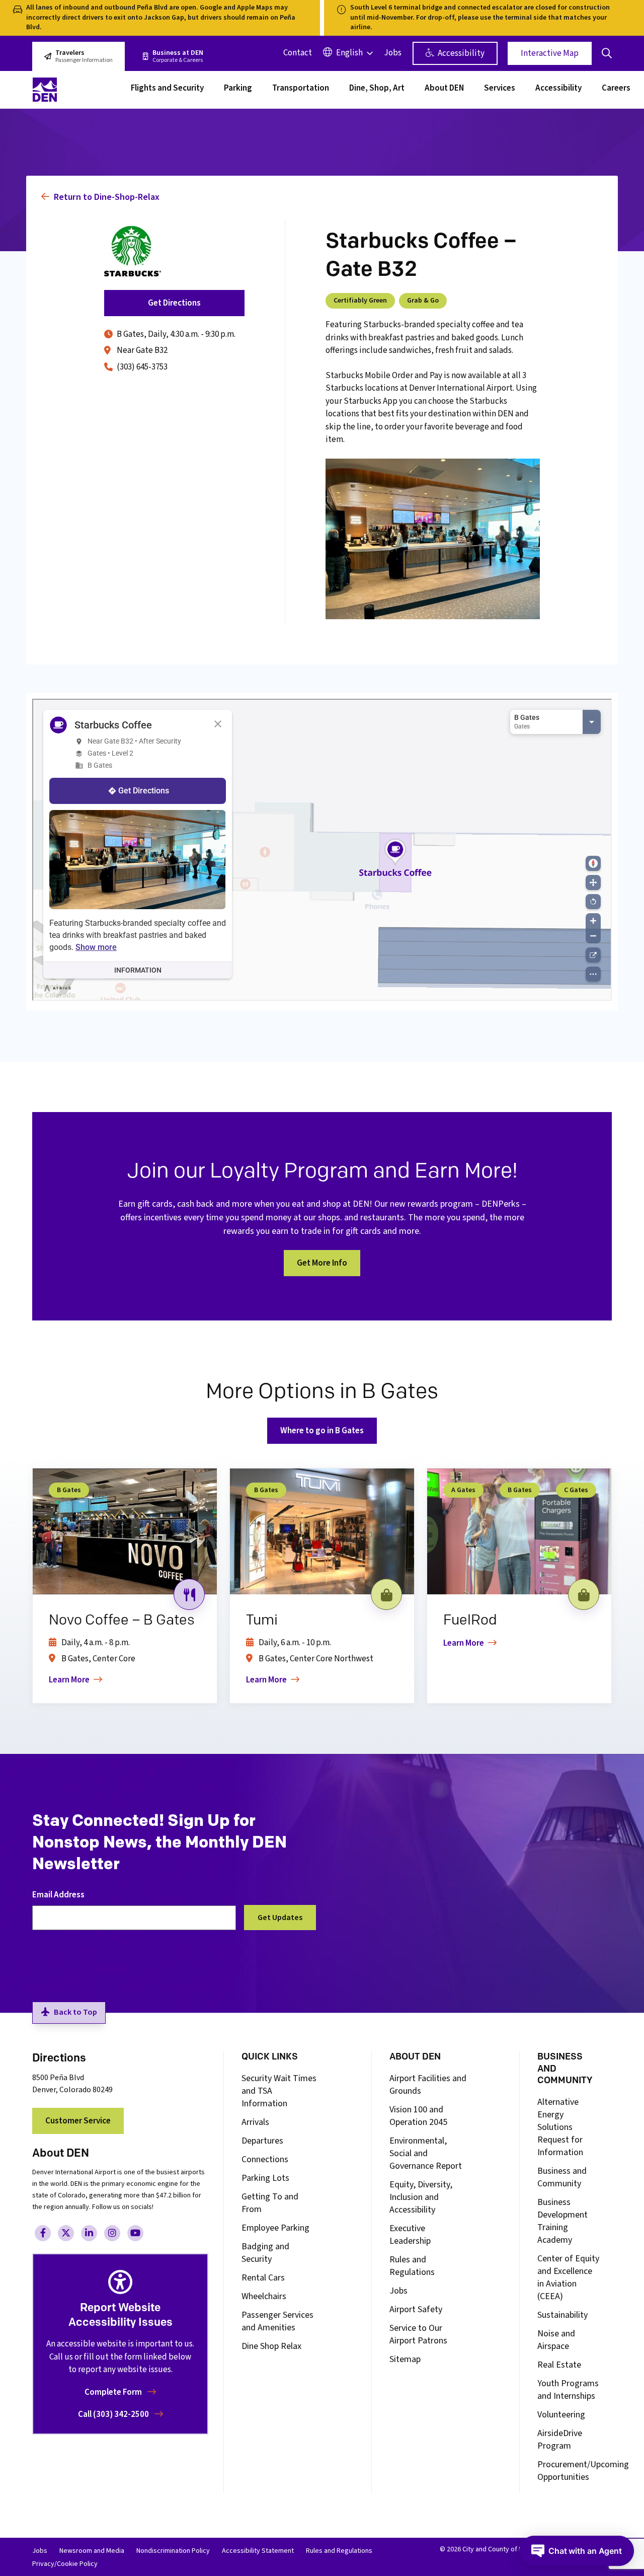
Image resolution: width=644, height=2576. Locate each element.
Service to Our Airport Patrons (418, 2334)
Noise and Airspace (556, 2340)
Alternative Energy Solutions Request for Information (560, 2127)
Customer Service (78, 2121)
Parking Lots (265, 2178)
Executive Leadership (410, 2235)
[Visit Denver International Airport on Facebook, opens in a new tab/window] (43, 2233)
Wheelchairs (264, 2296)
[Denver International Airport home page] (75, 90)
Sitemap (405, 2359)
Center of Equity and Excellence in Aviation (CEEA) (568, 2277)
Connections (265, 2159)
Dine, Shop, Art (377, 89)
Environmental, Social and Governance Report (426, 2153)
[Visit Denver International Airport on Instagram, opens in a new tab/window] (112, 2233)
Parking (238, 89)
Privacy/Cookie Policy (65, 2564)
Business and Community (562, 2177)
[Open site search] (607, 53)
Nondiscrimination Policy (173, 2551)
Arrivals (255, 2122)
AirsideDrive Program (560, 2440)
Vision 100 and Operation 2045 (418, 2116)
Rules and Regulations (412, 2266)
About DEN (444, 89)
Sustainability (562, 2315)
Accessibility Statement (258, 2551)
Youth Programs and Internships (568, 2390)
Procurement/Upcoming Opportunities (583, 2471)
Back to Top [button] (75, 2012)
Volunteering (561, 2415)
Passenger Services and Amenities (277, 2321)
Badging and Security (265, 2253)
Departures (262, 2141)
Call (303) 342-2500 (114, 2414)
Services (500, 89)
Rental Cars (263, 2278)
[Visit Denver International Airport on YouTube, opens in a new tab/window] (135, 2233)
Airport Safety (416, 2309)
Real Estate (559, 2365)
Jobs (393, 53)
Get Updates (280, 1918)
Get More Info (322, 1263)
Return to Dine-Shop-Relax (106, 197)
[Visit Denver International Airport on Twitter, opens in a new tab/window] (66, 2233)
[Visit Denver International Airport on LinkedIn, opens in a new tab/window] (89, 2233)
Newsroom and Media (92, 2551)
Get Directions (174, 303)
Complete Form (114, 2392)
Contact (298, 53)
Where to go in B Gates (322, 1431)
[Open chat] (577, 2551)
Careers (616, 89)
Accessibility (460, 53)
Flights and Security (167, 89)
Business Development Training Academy (562, 2221)
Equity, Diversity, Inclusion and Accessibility (421, 2197)
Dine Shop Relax (271, 2346)
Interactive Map (550, 53)
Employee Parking (275, 2228)
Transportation (301, 89)
